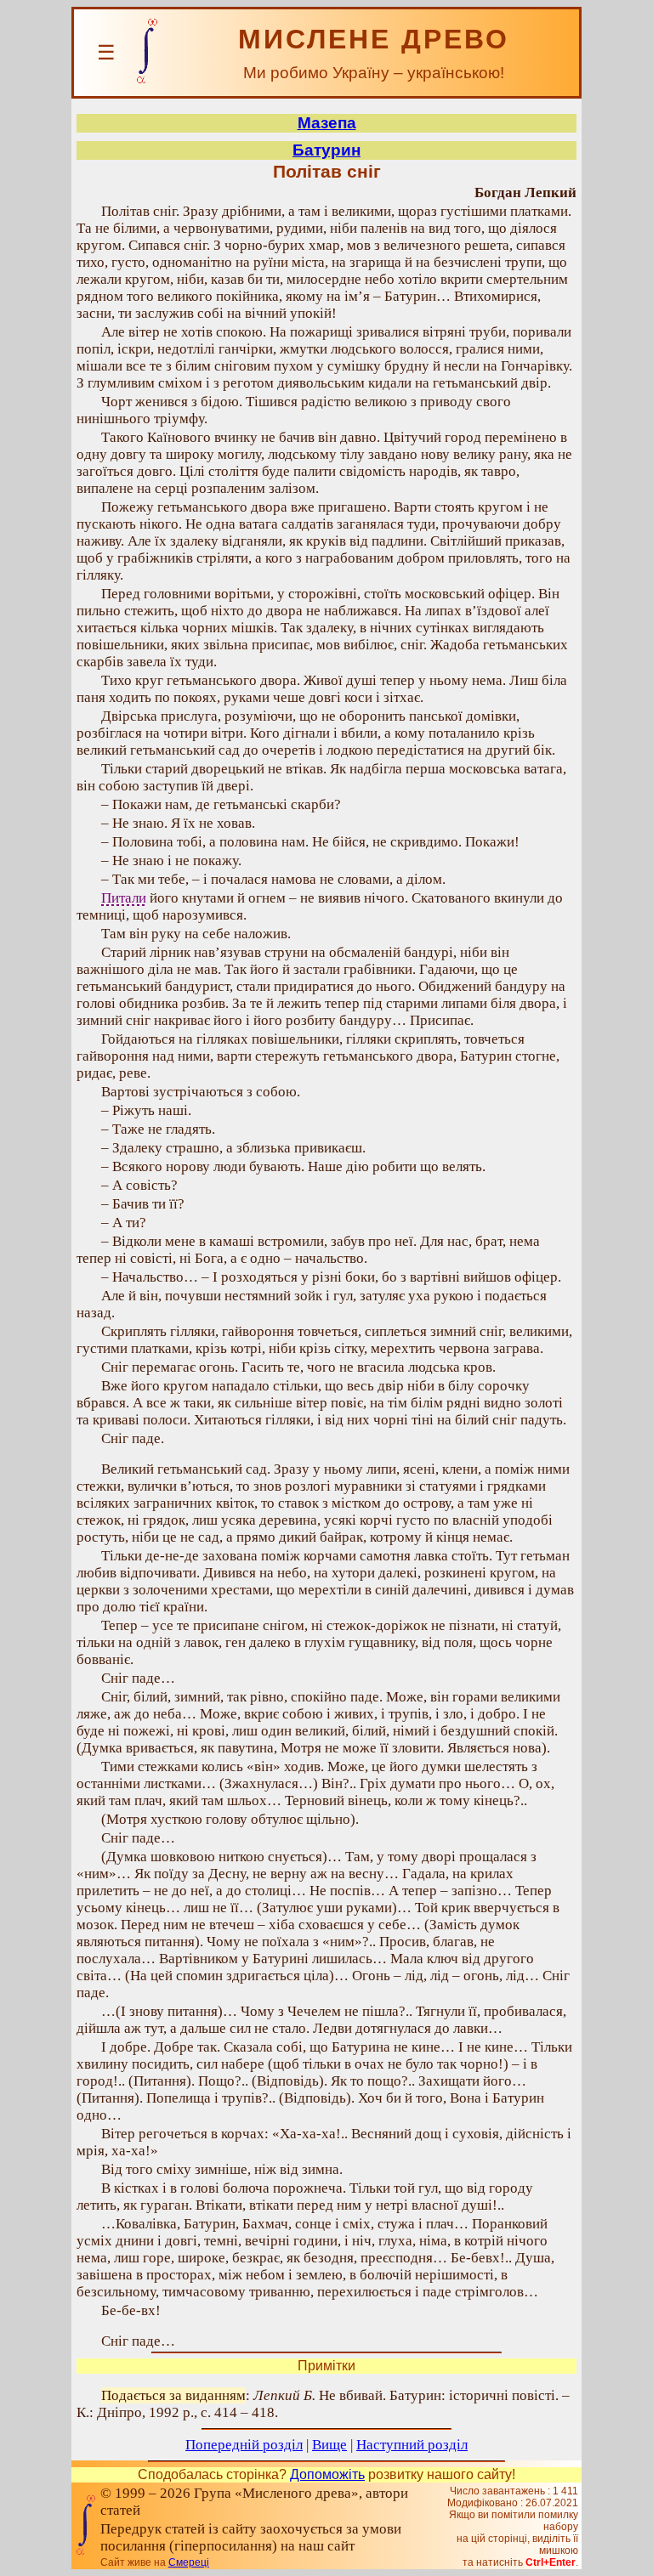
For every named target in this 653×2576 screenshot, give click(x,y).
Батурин (326, 150)
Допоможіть (327, 2474)
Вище (329, 2445)
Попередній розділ (244, 2445)
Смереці (189, 2562)
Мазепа (327, 123)
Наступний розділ (412, 2445)
